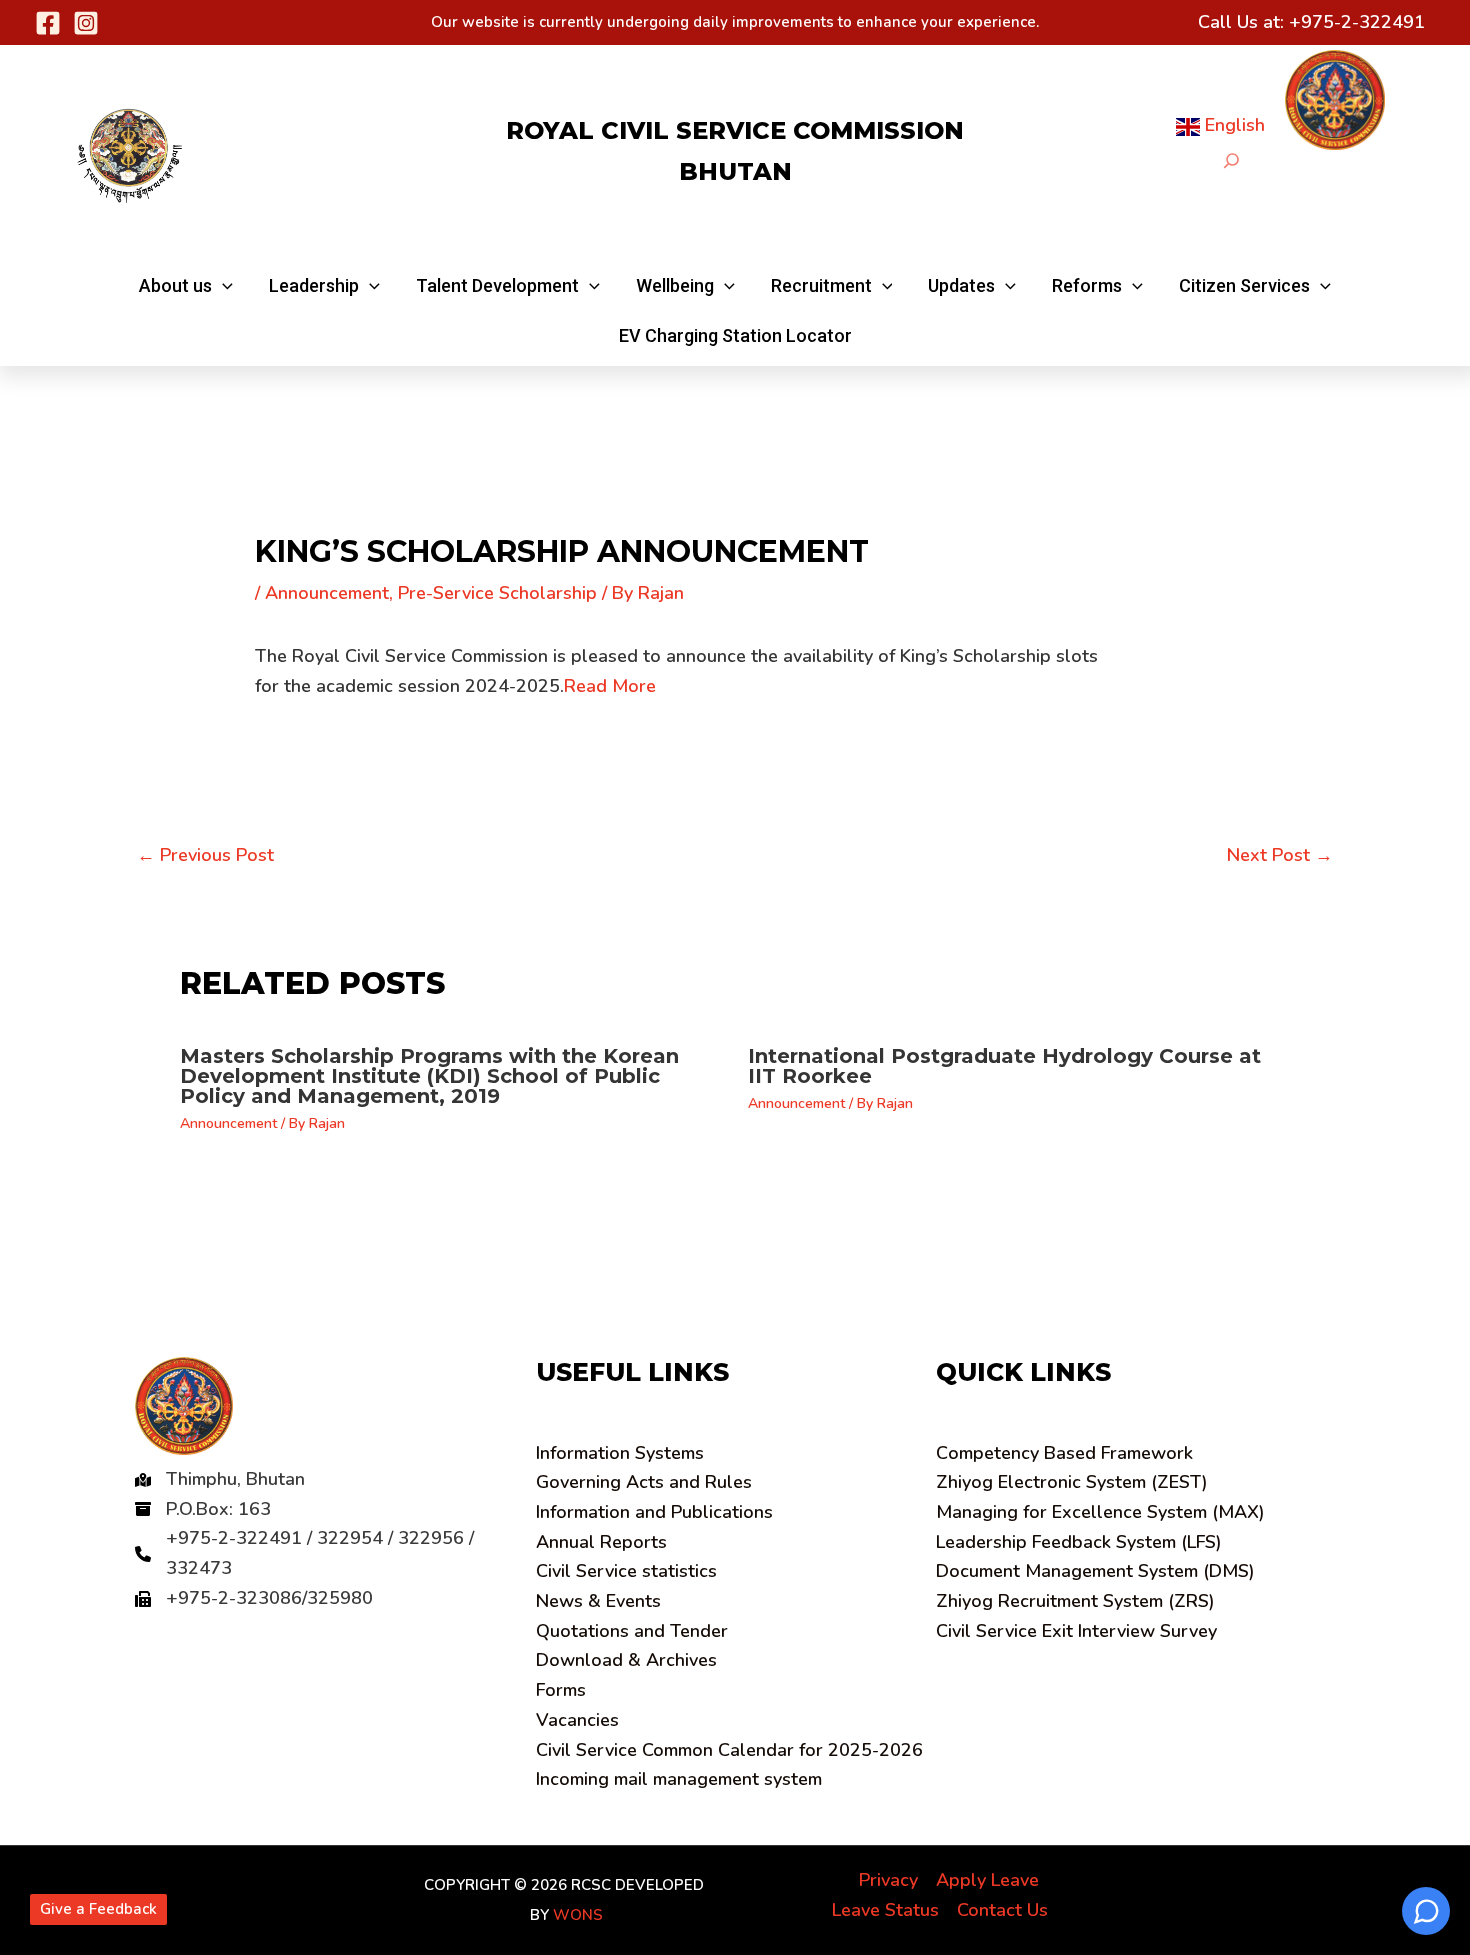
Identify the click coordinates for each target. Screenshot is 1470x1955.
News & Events (598, 1601)
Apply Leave (987, 1880)
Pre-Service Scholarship (497, 593)
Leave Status (885, 1910)
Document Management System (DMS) (1095, 1571)
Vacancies (577, 1720)
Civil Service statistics (626, 1571)
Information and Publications (654, 1512)
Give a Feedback (98, 1909)
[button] (186, 286)
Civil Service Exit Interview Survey (1076, 1631)
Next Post (1280, 855)
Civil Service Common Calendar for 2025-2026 (729, 1750)
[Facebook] (48, 23)
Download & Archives (626, 1660)
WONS (578, 1915)
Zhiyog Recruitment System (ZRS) (1075, 1601)
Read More (610, 686)
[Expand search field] (1231, 160)
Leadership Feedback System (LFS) (1079, 1542)
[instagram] (86, 23)
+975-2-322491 (1357, 22)
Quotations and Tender (632, 1631)
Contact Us (1002, 1910)
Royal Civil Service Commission (735, 130)
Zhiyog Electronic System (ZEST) (1072, 1482)
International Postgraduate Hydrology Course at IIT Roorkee (1004, 1066)
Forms (561, 1690)
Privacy (888, 1880)
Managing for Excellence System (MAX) (1100, 1512)
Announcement (327, 593)
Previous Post (205, 855)
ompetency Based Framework (1064, 1453)
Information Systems (620, 1453)
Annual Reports (601, 1542)
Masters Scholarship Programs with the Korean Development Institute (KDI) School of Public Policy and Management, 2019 (429, 1076)
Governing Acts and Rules (644, 1482)
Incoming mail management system (679, 1779)
